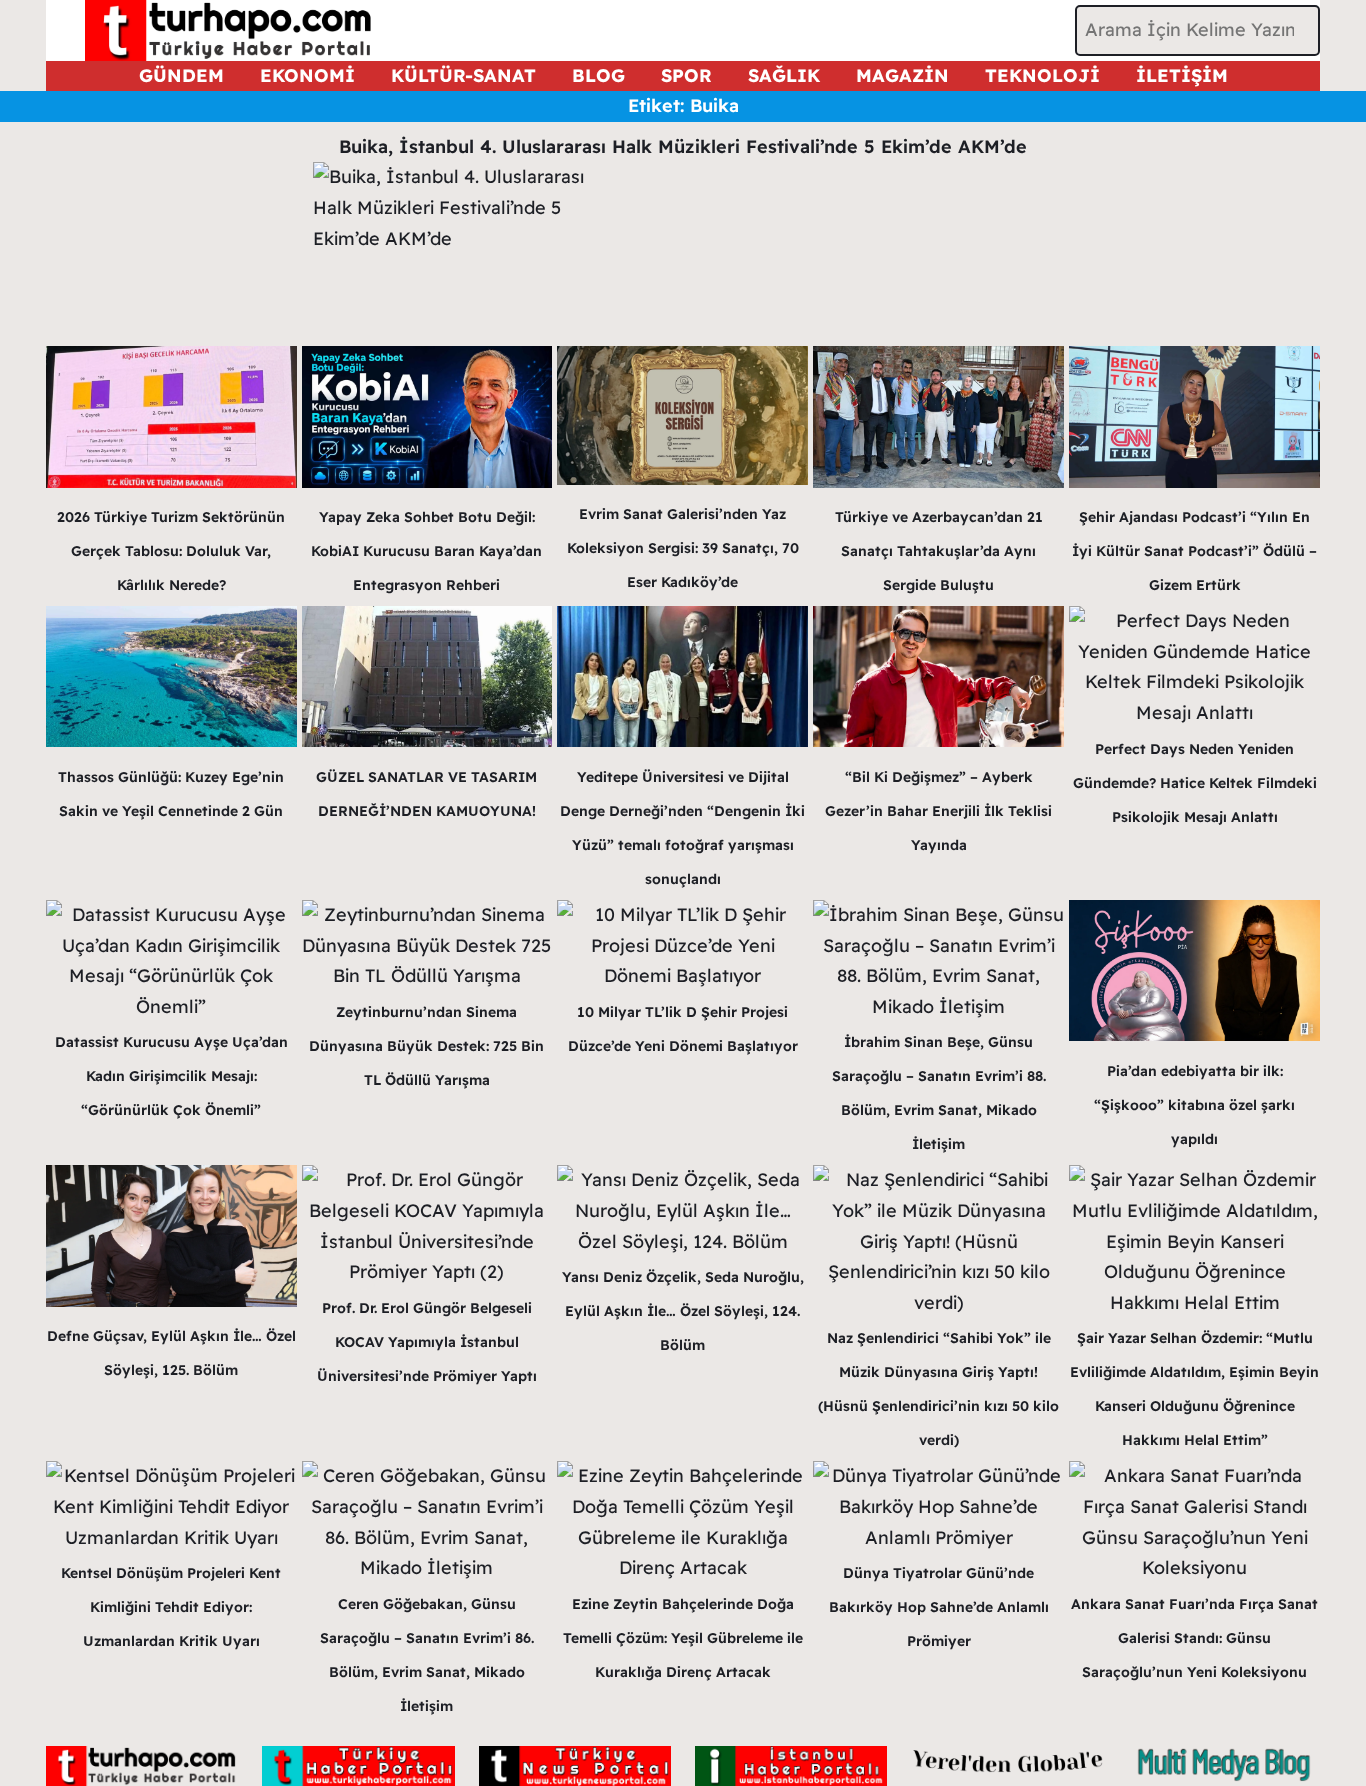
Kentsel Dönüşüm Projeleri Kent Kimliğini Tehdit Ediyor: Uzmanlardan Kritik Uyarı (171, 1607)
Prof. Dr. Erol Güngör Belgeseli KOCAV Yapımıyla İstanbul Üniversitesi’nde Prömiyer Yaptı (427, 1342)
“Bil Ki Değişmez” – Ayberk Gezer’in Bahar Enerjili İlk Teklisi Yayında (938, 811)
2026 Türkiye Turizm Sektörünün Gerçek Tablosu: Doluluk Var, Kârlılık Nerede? (171, 551)
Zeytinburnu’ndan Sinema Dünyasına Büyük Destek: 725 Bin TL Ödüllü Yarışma (426, 1046)
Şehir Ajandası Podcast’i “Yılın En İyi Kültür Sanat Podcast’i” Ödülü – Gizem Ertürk (1194, 551)
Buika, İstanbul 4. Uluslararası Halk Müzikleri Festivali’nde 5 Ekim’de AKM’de (683, 146)
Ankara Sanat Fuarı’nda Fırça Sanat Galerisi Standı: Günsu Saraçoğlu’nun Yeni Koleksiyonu (1194, 1638)
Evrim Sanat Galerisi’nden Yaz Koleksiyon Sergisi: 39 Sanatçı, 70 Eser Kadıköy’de (683, 548)
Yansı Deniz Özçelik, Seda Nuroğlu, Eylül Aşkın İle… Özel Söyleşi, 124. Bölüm (683, 1311)
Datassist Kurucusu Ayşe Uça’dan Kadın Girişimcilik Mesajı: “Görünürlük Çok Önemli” (171, 1076)
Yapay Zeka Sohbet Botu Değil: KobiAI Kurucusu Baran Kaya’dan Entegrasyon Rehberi (426, 551)
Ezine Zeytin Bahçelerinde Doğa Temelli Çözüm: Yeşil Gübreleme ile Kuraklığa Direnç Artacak (683, 1638)
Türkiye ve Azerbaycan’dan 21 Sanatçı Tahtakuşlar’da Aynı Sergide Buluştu (939, 551)
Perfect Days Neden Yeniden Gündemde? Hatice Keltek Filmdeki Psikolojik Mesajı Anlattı (1195, 783)
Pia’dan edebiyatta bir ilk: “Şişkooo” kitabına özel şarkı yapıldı (1194, 1105)
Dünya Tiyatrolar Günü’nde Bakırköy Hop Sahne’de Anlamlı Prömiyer (939, 1607)
